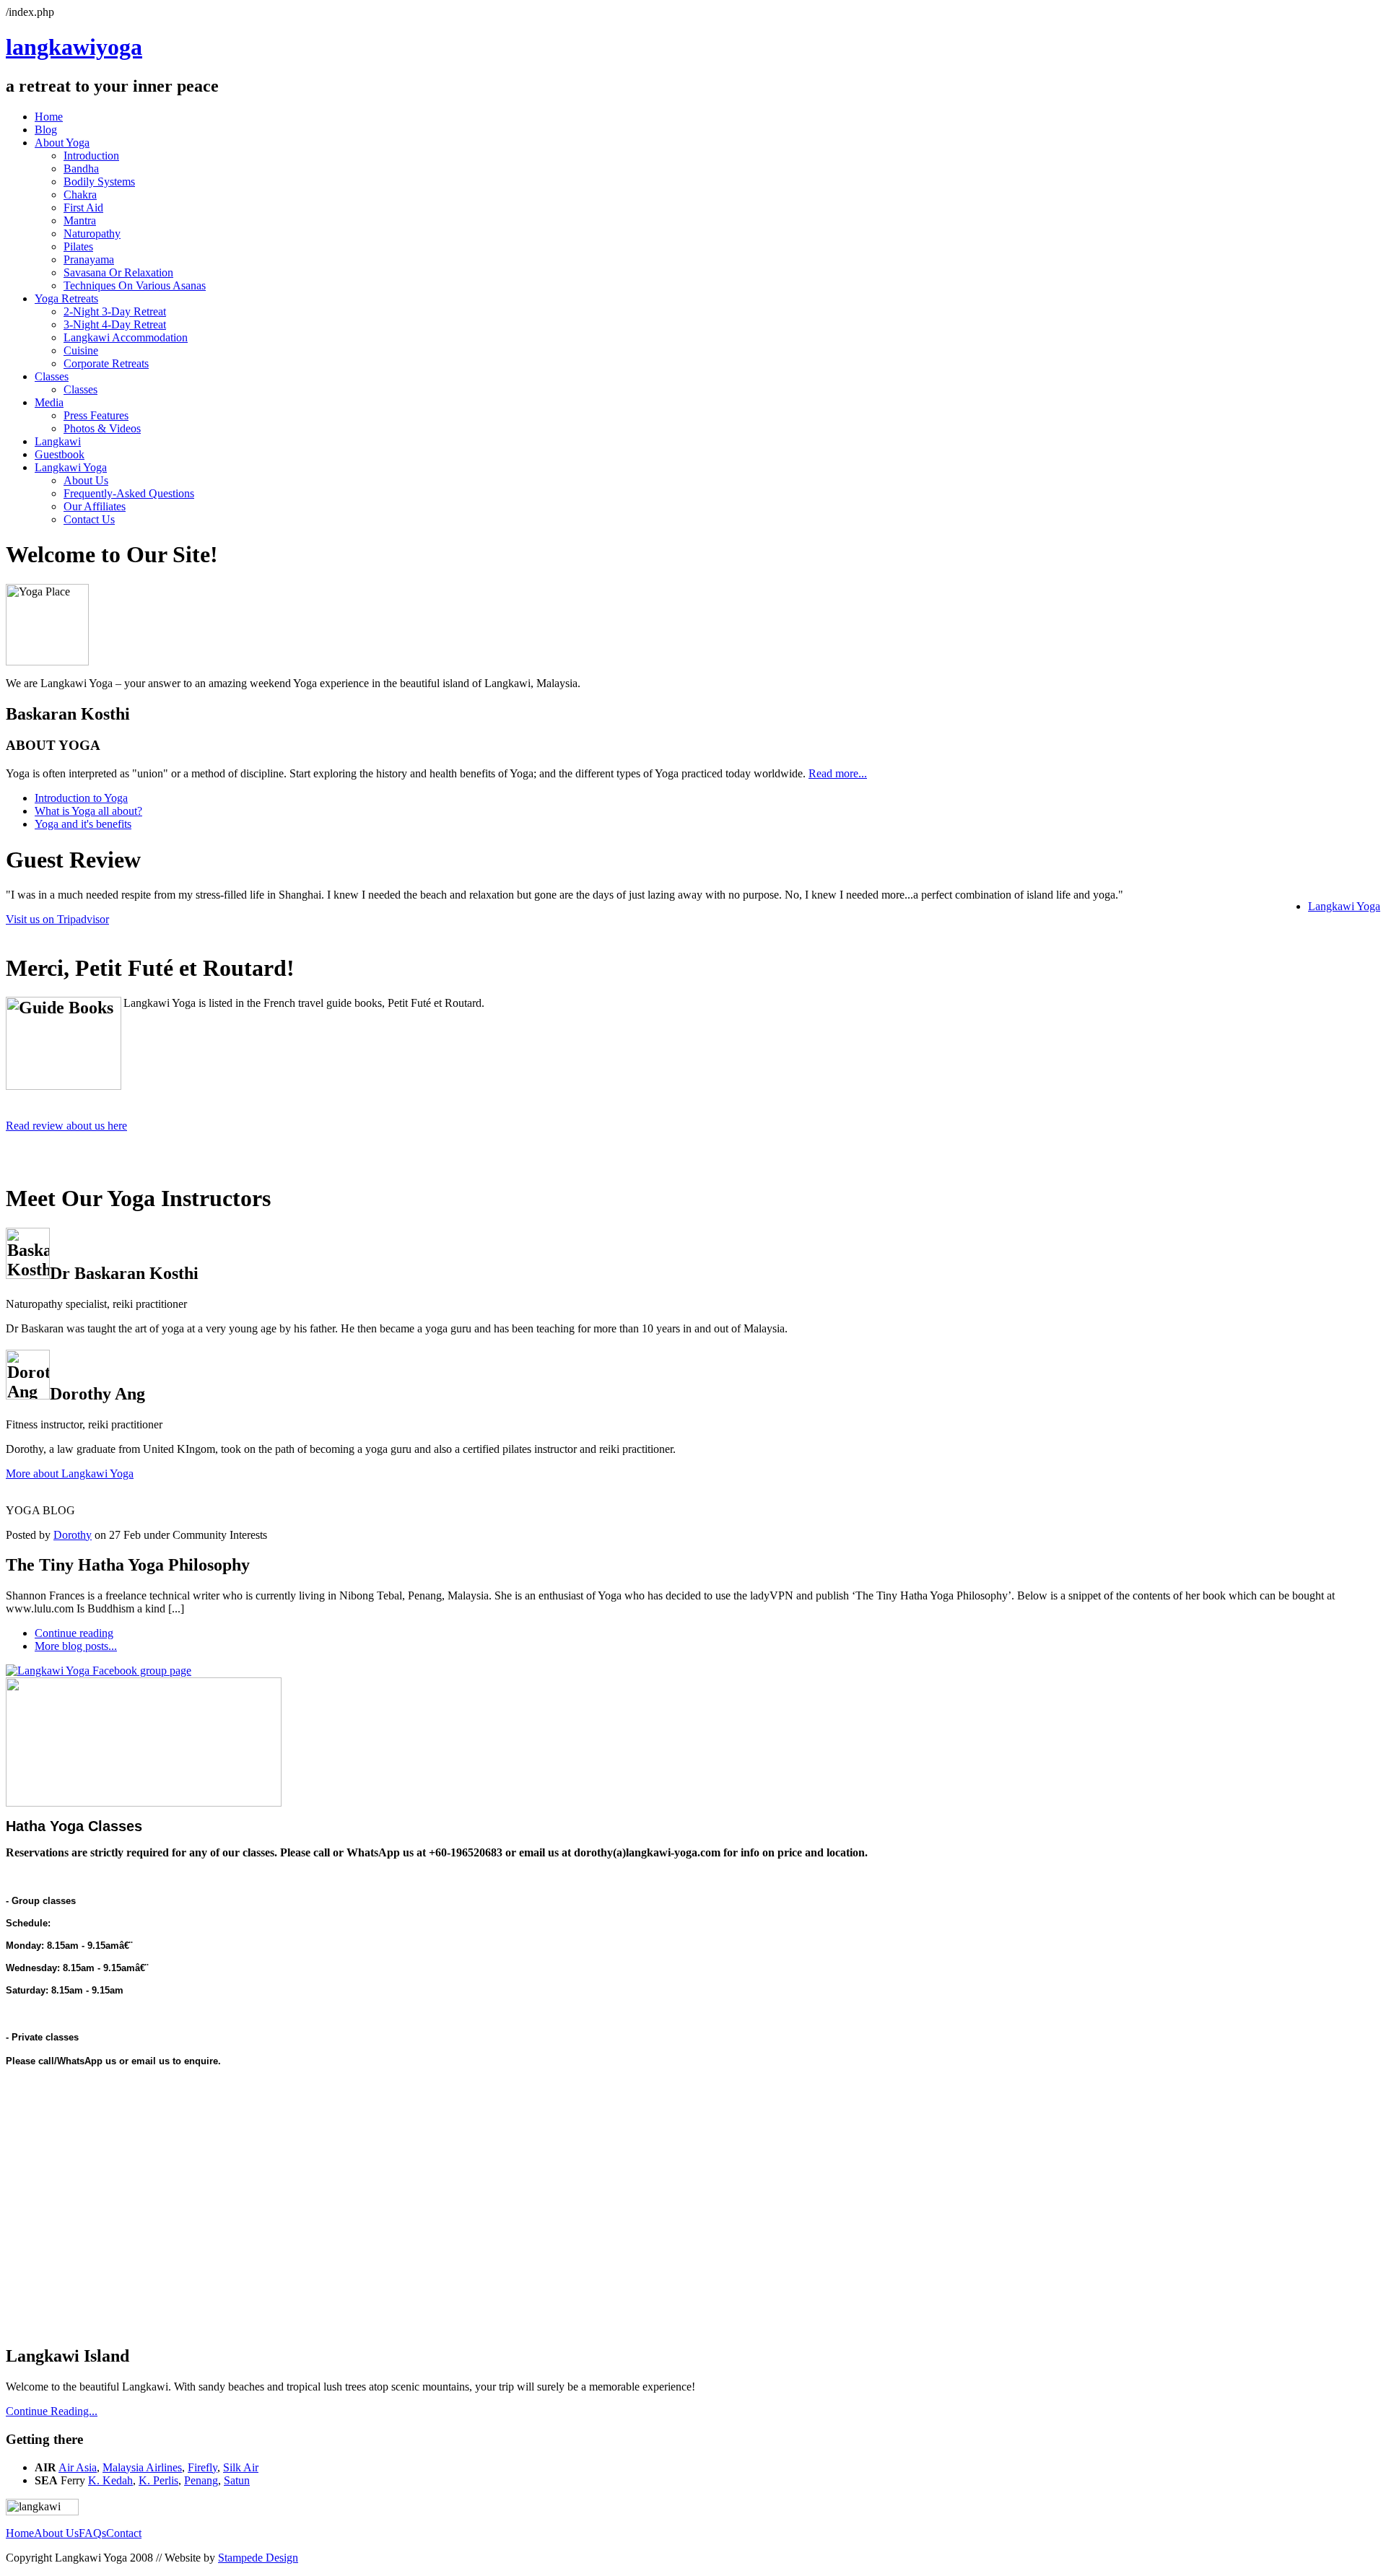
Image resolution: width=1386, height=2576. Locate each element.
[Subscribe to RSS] (11, 1489)
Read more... (838, 773)
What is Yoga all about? (88, 811)
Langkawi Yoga (1344, 906)
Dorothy (73, 1535)
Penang (201, 2480)
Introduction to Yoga (81, 798)
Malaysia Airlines (142, 2467)
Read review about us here (66, 1126)
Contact (124, 2533)
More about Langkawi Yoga (70, 1473)
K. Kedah (110, 2480)
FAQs (92, 2533)
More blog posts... (76, 1646)
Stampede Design (258, 2558)
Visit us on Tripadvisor (57, 919)
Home (20, 2533)
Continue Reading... (52, 2411)
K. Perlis (158, 2480)
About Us (56, 2533)
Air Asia (78, 2467)
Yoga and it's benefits (83, 824)
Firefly (202, 2467)
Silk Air (241, 2467)
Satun (237, 2480)
